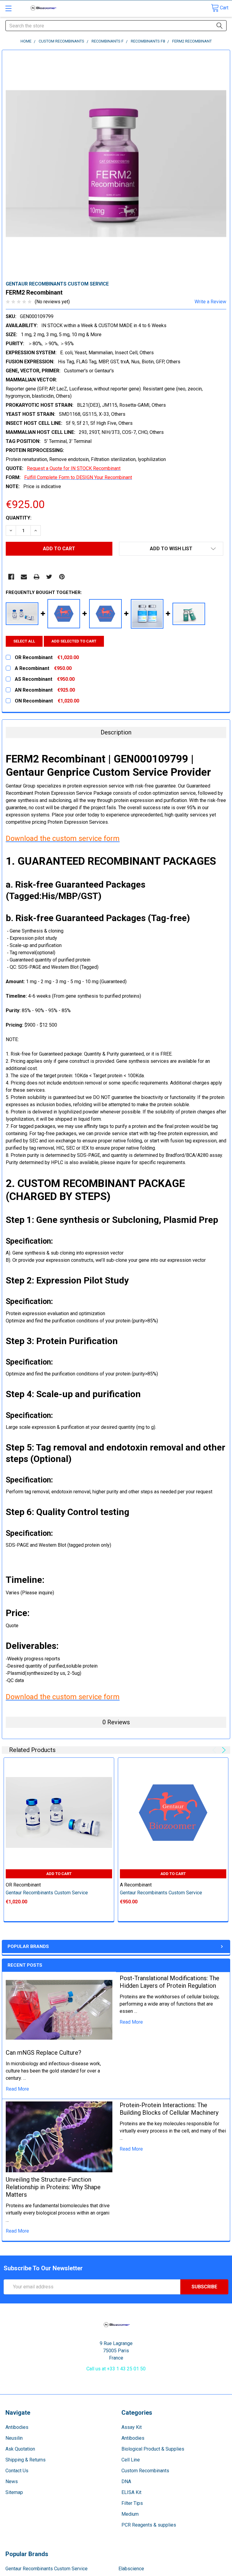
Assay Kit (132, 2427)
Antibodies (17, 2427)
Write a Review (210, 302)
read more (17, 2089)
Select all (24, 641)
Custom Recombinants (145, 2471)
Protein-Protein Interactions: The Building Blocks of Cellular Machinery (169, 2109)
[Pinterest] (62, 577)
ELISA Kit (131, 2492)
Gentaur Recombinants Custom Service (47, 2569)
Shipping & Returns (26, 2460)
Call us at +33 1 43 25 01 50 (116, 2369)
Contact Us (17, 2471)
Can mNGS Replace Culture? (43, 2053)
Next (223, 1750)
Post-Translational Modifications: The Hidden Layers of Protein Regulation (169, 1982)
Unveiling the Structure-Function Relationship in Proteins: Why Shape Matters (53, 2187)
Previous (215, 1750)
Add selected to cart (74, 641)
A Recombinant (136, 1885)
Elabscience (131, 2569)
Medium (130, 2514)
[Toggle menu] (8, 8)
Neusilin (14, 2438)
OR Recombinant (23, 1885)
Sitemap (14, 2492)
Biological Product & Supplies (153, 2449)
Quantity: (19, 518)
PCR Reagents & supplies (149, 2525)
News (12, 2481)
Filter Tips (132, 2503)
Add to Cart (59, 1874)
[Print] (37, 577)
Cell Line (131, 2460)
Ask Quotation (20, 2449)
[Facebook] (11, 577)
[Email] (24, 577)
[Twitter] (49, 577)
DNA (126, 2481)
